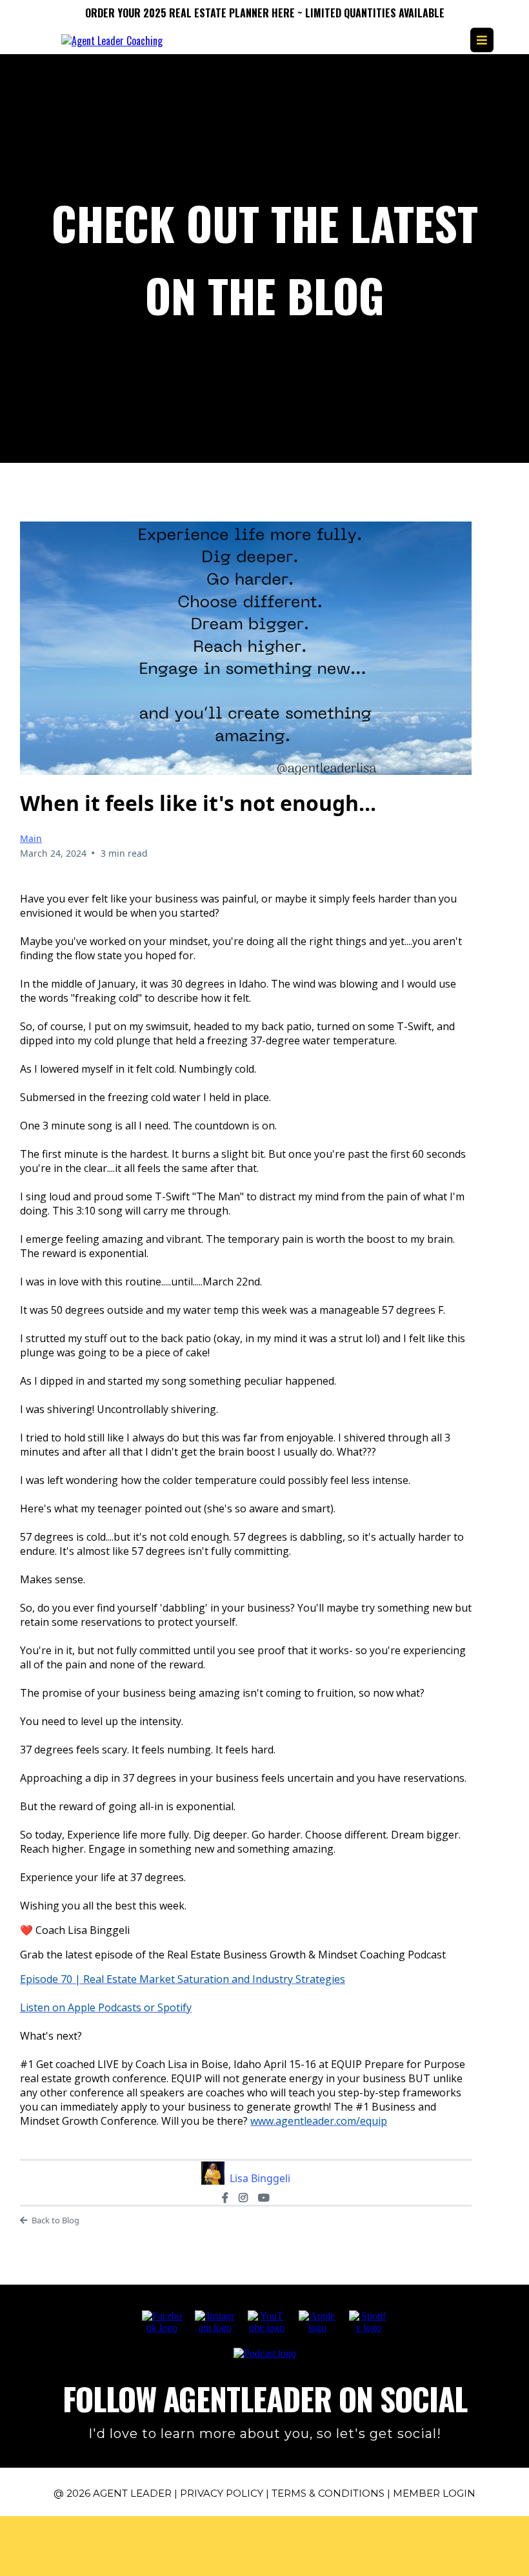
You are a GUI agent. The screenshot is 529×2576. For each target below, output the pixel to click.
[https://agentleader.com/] (112, 39)
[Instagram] (243, 2198)
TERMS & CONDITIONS (328, 2493)
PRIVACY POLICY (222, 2493)
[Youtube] (264, 2198)
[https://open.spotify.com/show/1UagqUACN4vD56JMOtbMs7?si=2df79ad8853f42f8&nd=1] (368, 2321)
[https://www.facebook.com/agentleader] (162, 2321)
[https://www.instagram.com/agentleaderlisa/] (215, 2321)
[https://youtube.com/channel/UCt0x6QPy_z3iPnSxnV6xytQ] (267, 2321)
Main (31, 838)
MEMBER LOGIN (434, 2493)
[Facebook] (225, 2198)
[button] (482, 40)
